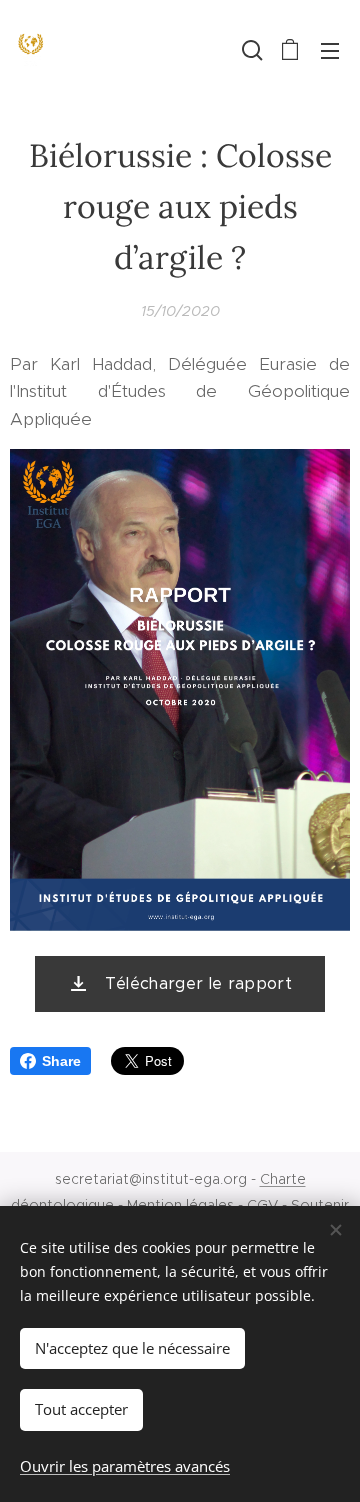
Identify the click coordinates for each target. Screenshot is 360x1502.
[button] (250, 50)
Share (61, 1061)
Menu (330, 50)
